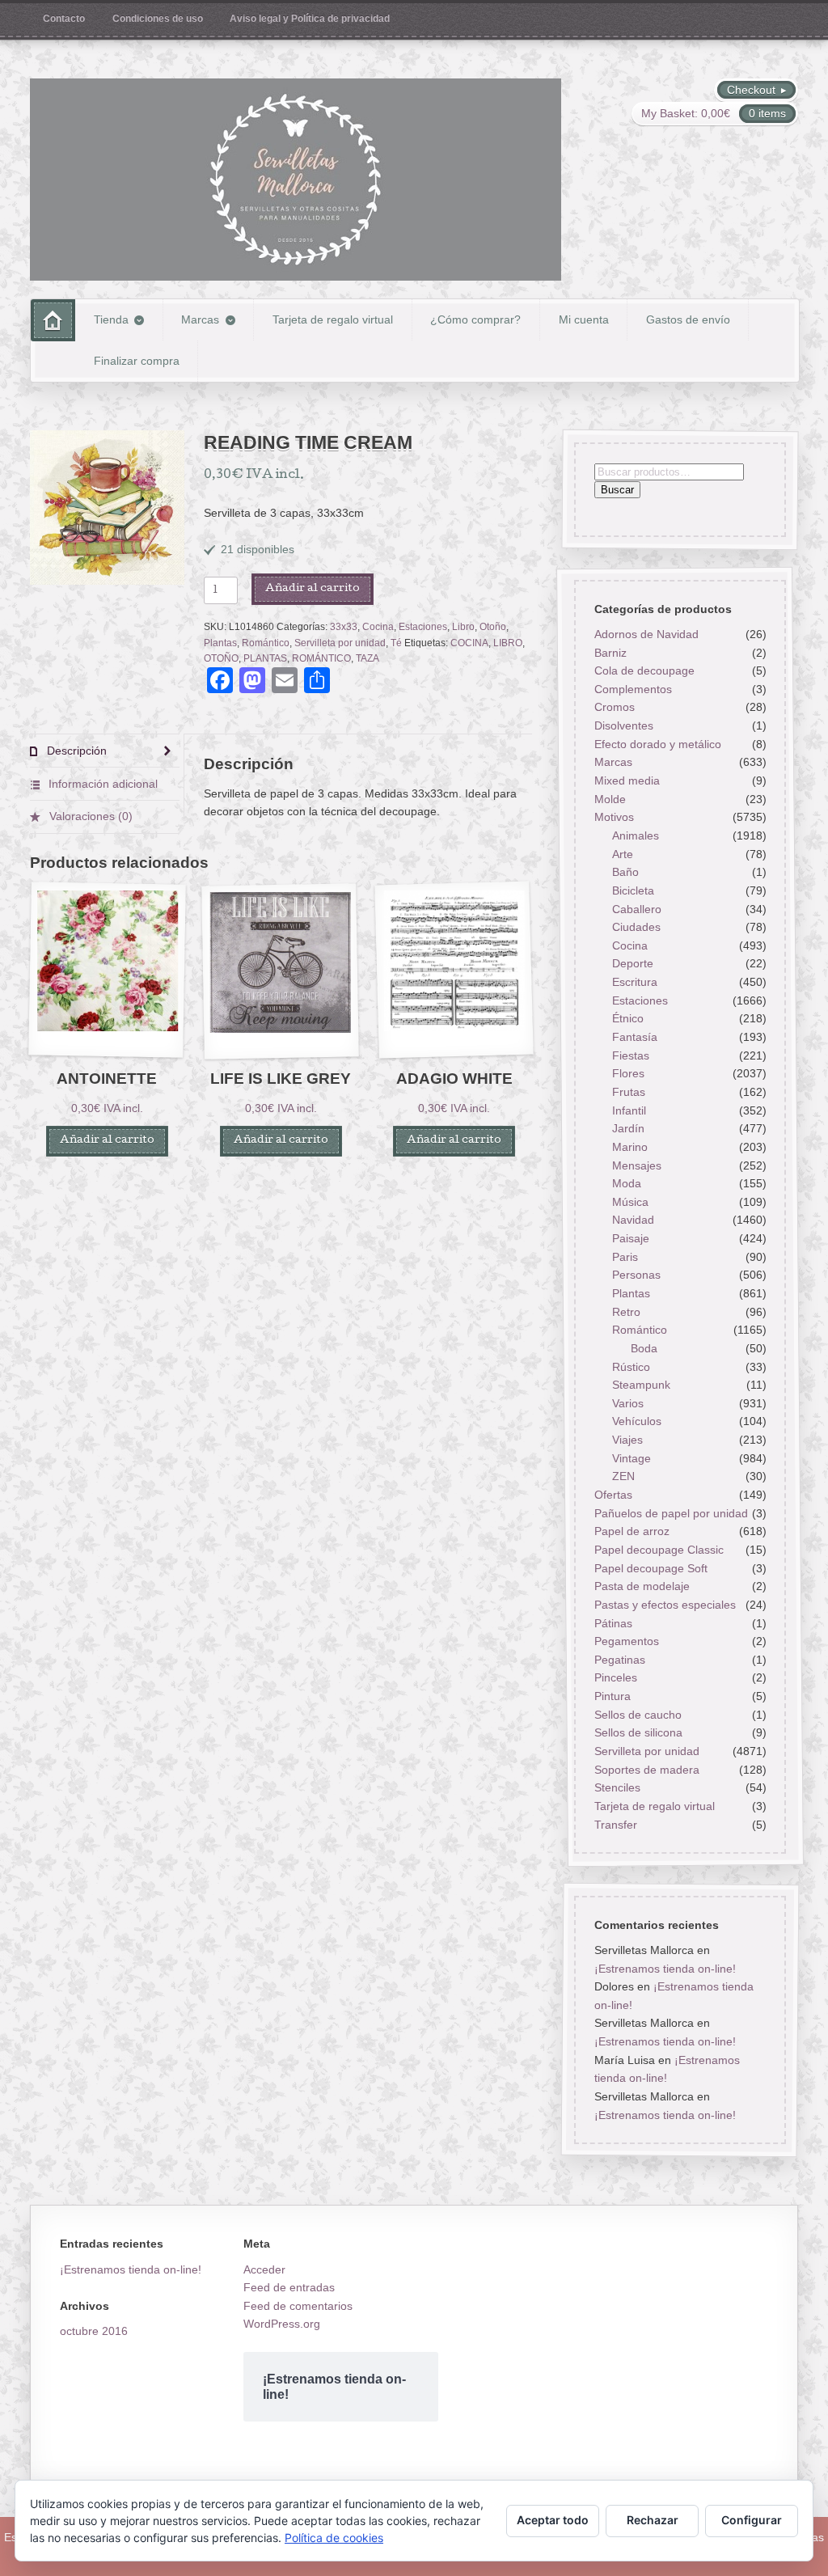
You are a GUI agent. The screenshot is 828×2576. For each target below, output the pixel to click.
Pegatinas (620, 1660)
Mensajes (637, 1165)
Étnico (628, 1018)
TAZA (368, 658)
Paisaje (631, 1238)
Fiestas (631, 1055)
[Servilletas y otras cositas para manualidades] (296, 180)
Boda (644, 1348)
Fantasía (635, 1037)
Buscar (617, 490)
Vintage (632, 1458)
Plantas (220, 643)
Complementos (633, 689)
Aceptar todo (553, 2520)
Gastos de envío (688, 319)
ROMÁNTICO (321, 658)
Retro (626, 1311)
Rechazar (653, 2520)
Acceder (264, 2269)
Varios (628, 1403)
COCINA (469, 643)
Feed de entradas (289, 2287)
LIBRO (508, 643)
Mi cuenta (584, 319)
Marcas (200, 319)
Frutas (629, 1092)
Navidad (633, 1220)
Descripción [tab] (75, 751)
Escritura (635, 982)
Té (396, 643)
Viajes (627, 1440)
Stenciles (617, 1787)
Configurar (752, 2520)
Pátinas (613, 1622)
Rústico (631, 1366)
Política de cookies (334, 2538)
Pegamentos (627, 1641)
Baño (625, 872)
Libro (463, 627)
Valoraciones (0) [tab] (89, 816)
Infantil (629, 1110)
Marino (630, 1147)
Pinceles (616, 1677)
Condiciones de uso (158, 19)
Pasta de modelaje (642, 1586)
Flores (628, 1073)
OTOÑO (221, 658)
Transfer (616, 1824)
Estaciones (423, 627)
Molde (610, 799)
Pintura (613, 1696)
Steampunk (641, 1385)
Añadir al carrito (313, 589)
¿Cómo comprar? (475, 319)
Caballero (637, 908)
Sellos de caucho (638, 1715)
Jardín (628, 1128)
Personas (636, 1275)
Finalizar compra (137, 361)
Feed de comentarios (298, 2306)
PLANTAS (265, 658)
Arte (623, 853)
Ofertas (613, 1495)
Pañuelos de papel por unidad (671, 1513)
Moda (627, 1183)
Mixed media (627, 780)
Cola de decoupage (644, 670)
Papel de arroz (632, 1531)
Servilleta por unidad (340, 643)
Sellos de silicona (638, 1732)
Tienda (111, 319)
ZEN (623, 1476)
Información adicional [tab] (101, 784)
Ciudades (636, 927)
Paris (625, 1257)
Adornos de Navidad (646, 634)
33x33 (344, 627)
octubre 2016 (94, 2331)
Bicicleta (633, 890)
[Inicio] (53, 320)
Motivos (614, 817)
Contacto (64, 19)
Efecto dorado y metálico (658, 744)
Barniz (610, 652)
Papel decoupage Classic (659, 1550)
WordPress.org (282, 2324)
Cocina (378, 627)
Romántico (266, 643)
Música (630, 1202)
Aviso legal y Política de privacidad (310, 19)
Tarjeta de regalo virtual (333, 319)
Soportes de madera (647, 1769)
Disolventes (624, 725)
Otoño (493, 627)
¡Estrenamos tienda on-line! (665, 1969)
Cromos (615, 707)
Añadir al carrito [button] (107, 1141)
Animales (636, 835)
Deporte (633, 963)
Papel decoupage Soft (651, 1567)
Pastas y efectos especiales (665, 1605)
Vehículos (637, 1421)
